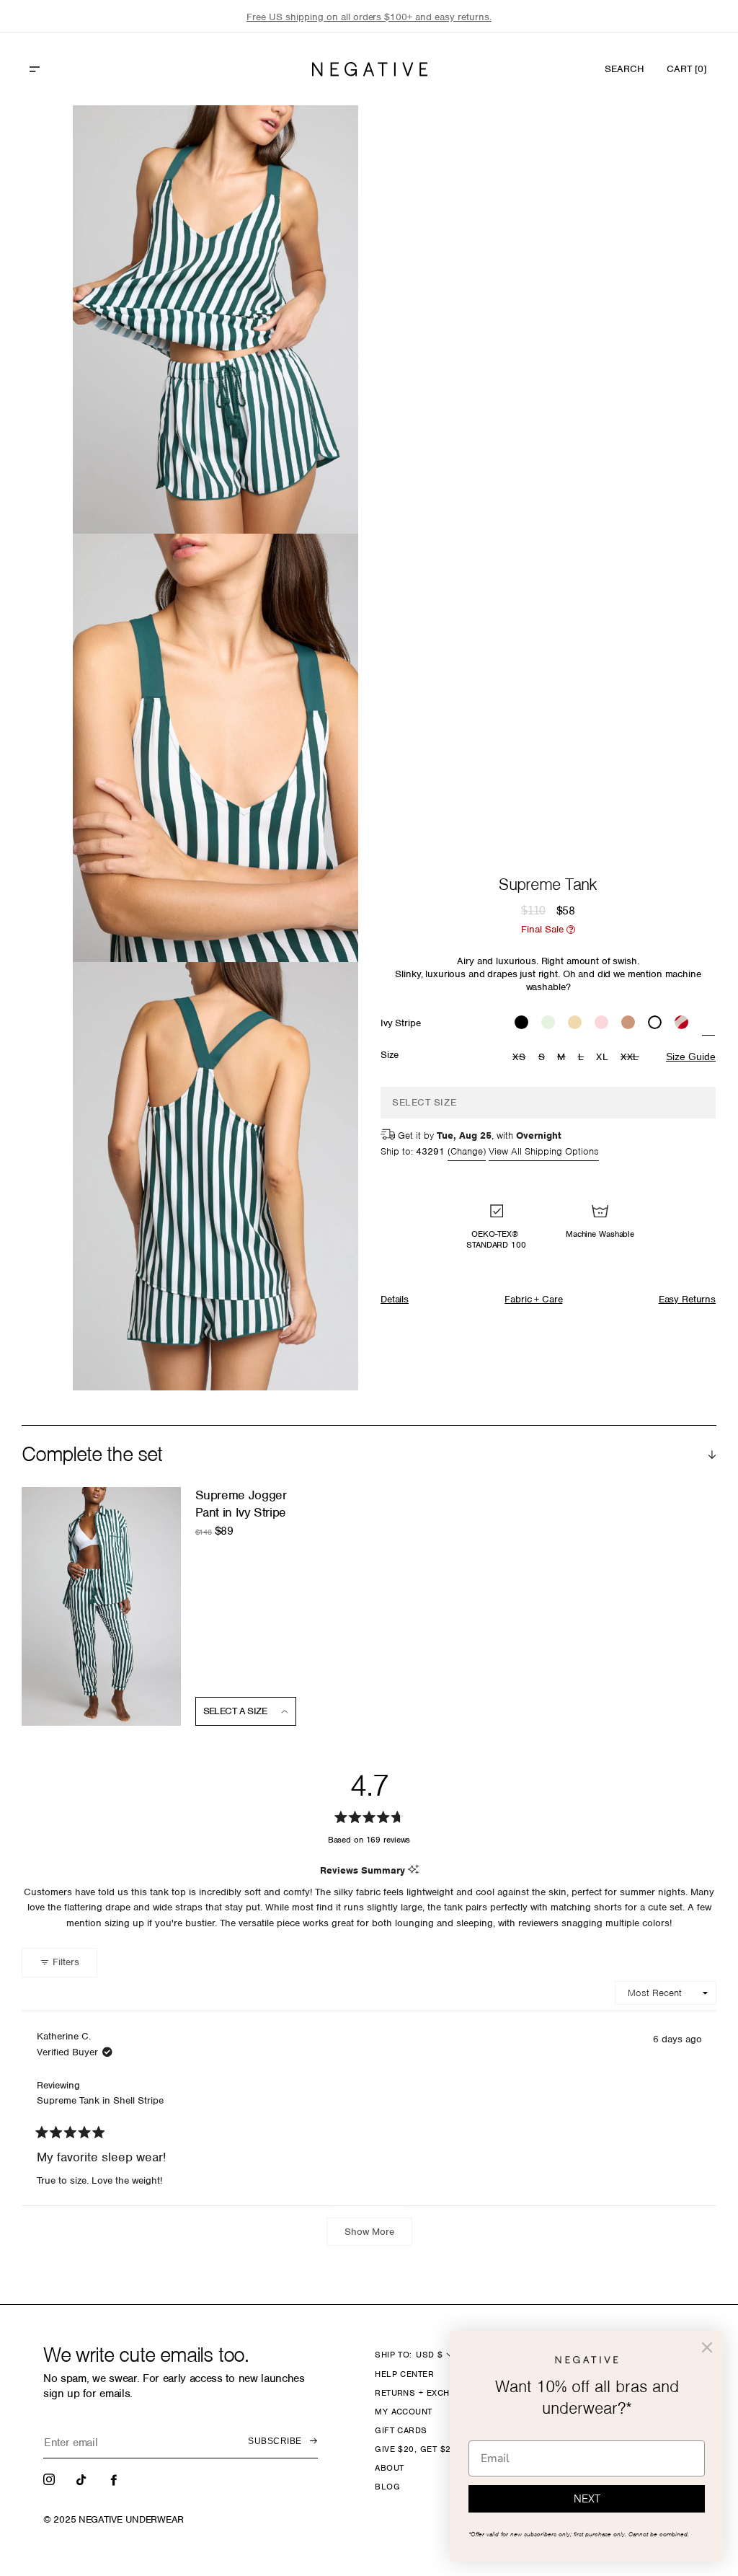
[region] (369, 17)
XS (521, 1058)
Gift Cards (401, 2430)
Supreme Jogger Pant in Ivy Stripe (241, 1503)
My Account (404, 2412)
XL (602, 1057)
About (389, 2468)
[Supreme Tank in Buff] (628, 1024)
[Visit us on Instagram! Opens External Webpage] (50, 2479)
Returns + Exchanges (427, 2393)
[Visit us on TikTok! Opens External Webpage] (83, 2479)
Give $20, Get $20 (415, 2449)
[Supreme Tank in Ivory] (655, 1024)
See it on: (312, 141)
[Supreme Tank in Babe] (601, 1024)
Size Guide (691, 1057)
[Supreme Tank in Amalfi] (681, 1024)
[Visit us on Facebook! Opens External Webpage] (115, 2479)
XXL (632, 1058)
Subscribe (275, 2441)
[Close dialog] (707, 2347)
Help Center (404, 2374)
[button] (66, 69)
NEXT (587, 2499)
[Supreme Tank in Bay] (548, 1024)
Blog (387, 2487)
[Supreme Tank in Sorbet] (575, 1024)
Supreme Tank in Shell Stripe (100, 2100)
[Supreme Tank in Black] (521, 1024)
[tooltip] (413, 1870)
